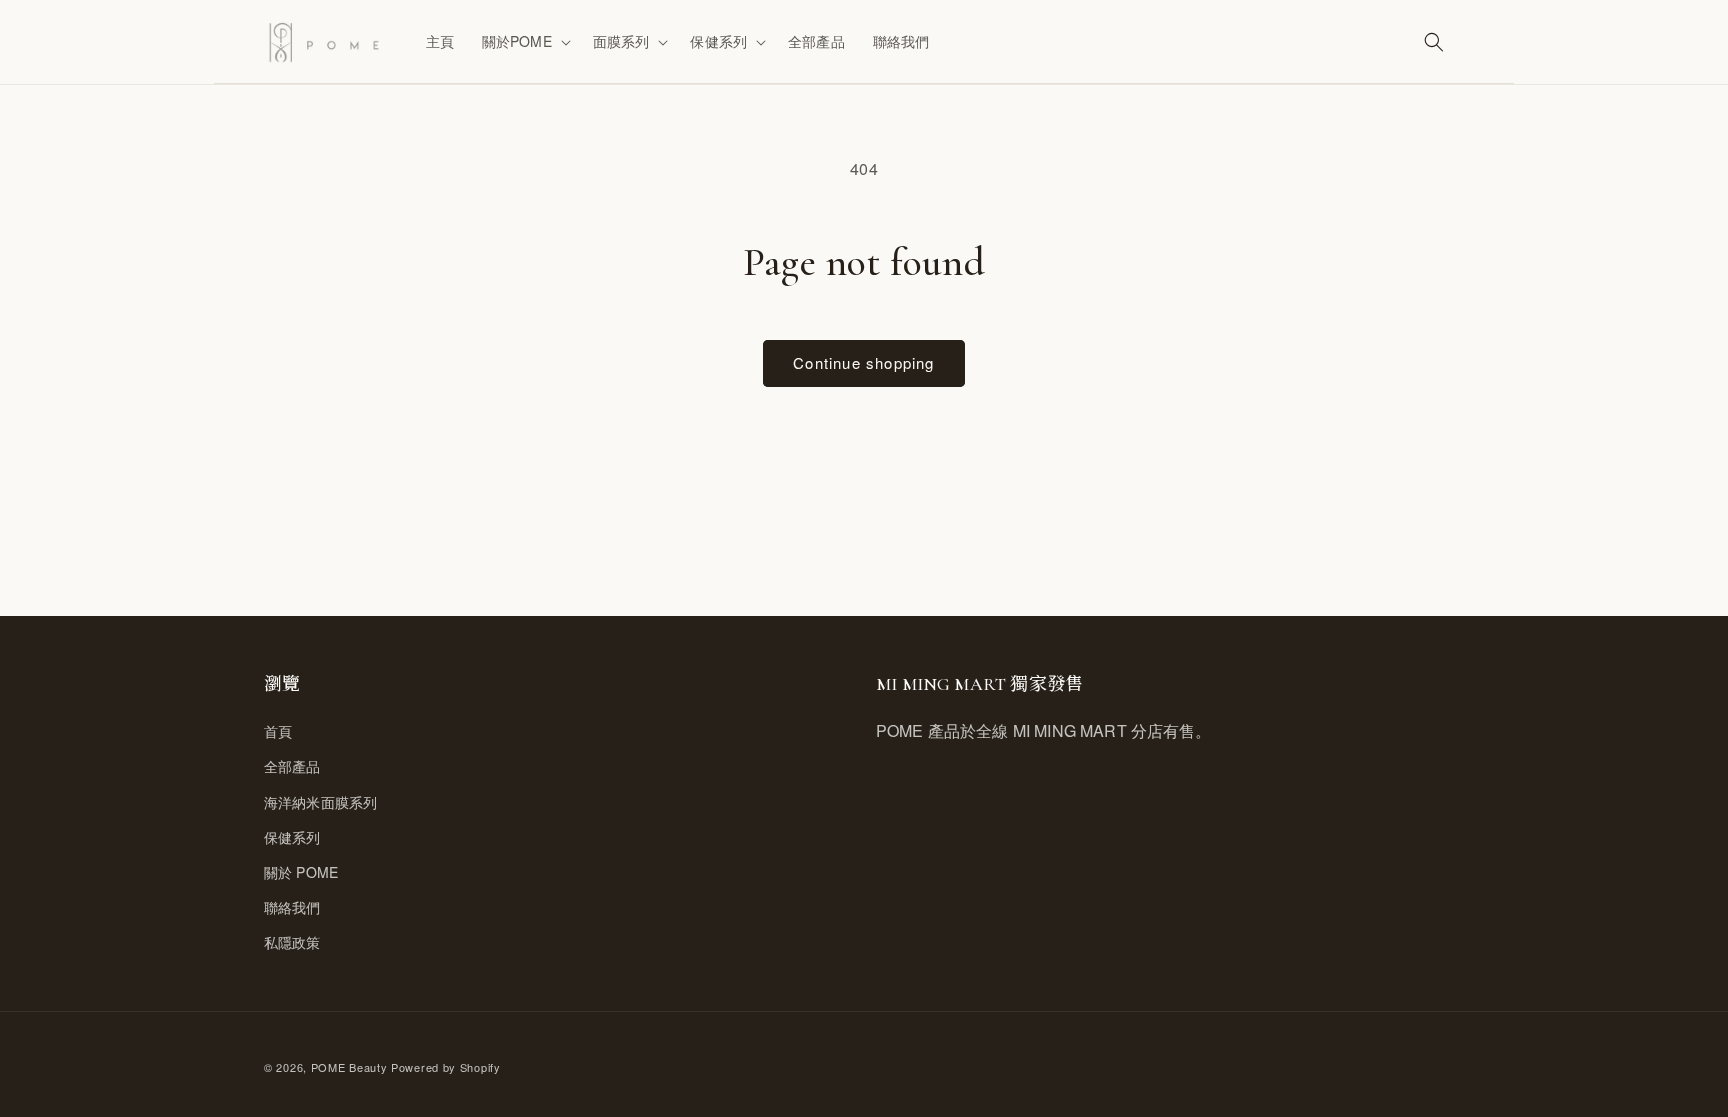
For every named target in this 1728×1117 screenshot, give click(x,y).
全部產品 (292, 766)
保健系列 (292, 837)
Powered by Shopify (446, 1067)
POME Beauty (349, 1067)
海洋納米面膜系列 (320, 802)
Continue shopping (863, 362)
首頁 (278, 731)
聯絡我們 (292, 907)
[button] (523, 41)
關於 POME (301, 872)
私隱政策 (292, 942)
